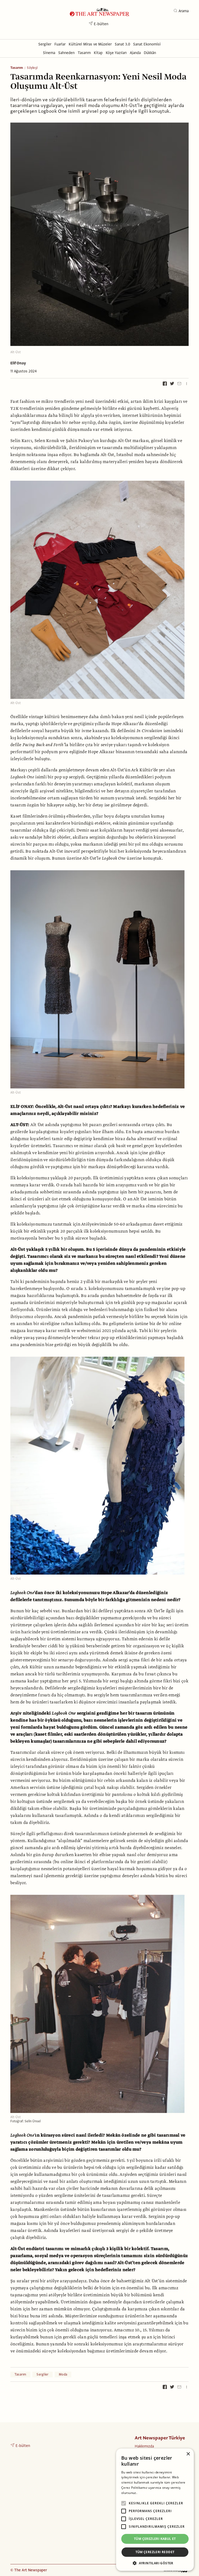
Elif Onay (18, 363)
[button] (155, 2563)
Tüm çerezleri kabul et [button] (155, 2539)
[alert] (155, 2510)
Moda (63, 2374)
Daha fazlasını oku (152, 2493)
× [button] (188, 2454)
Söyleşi (32, 68)
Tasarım (17, 68)
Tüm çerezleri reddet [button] (155, 2552)
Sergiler (42, 2374)
